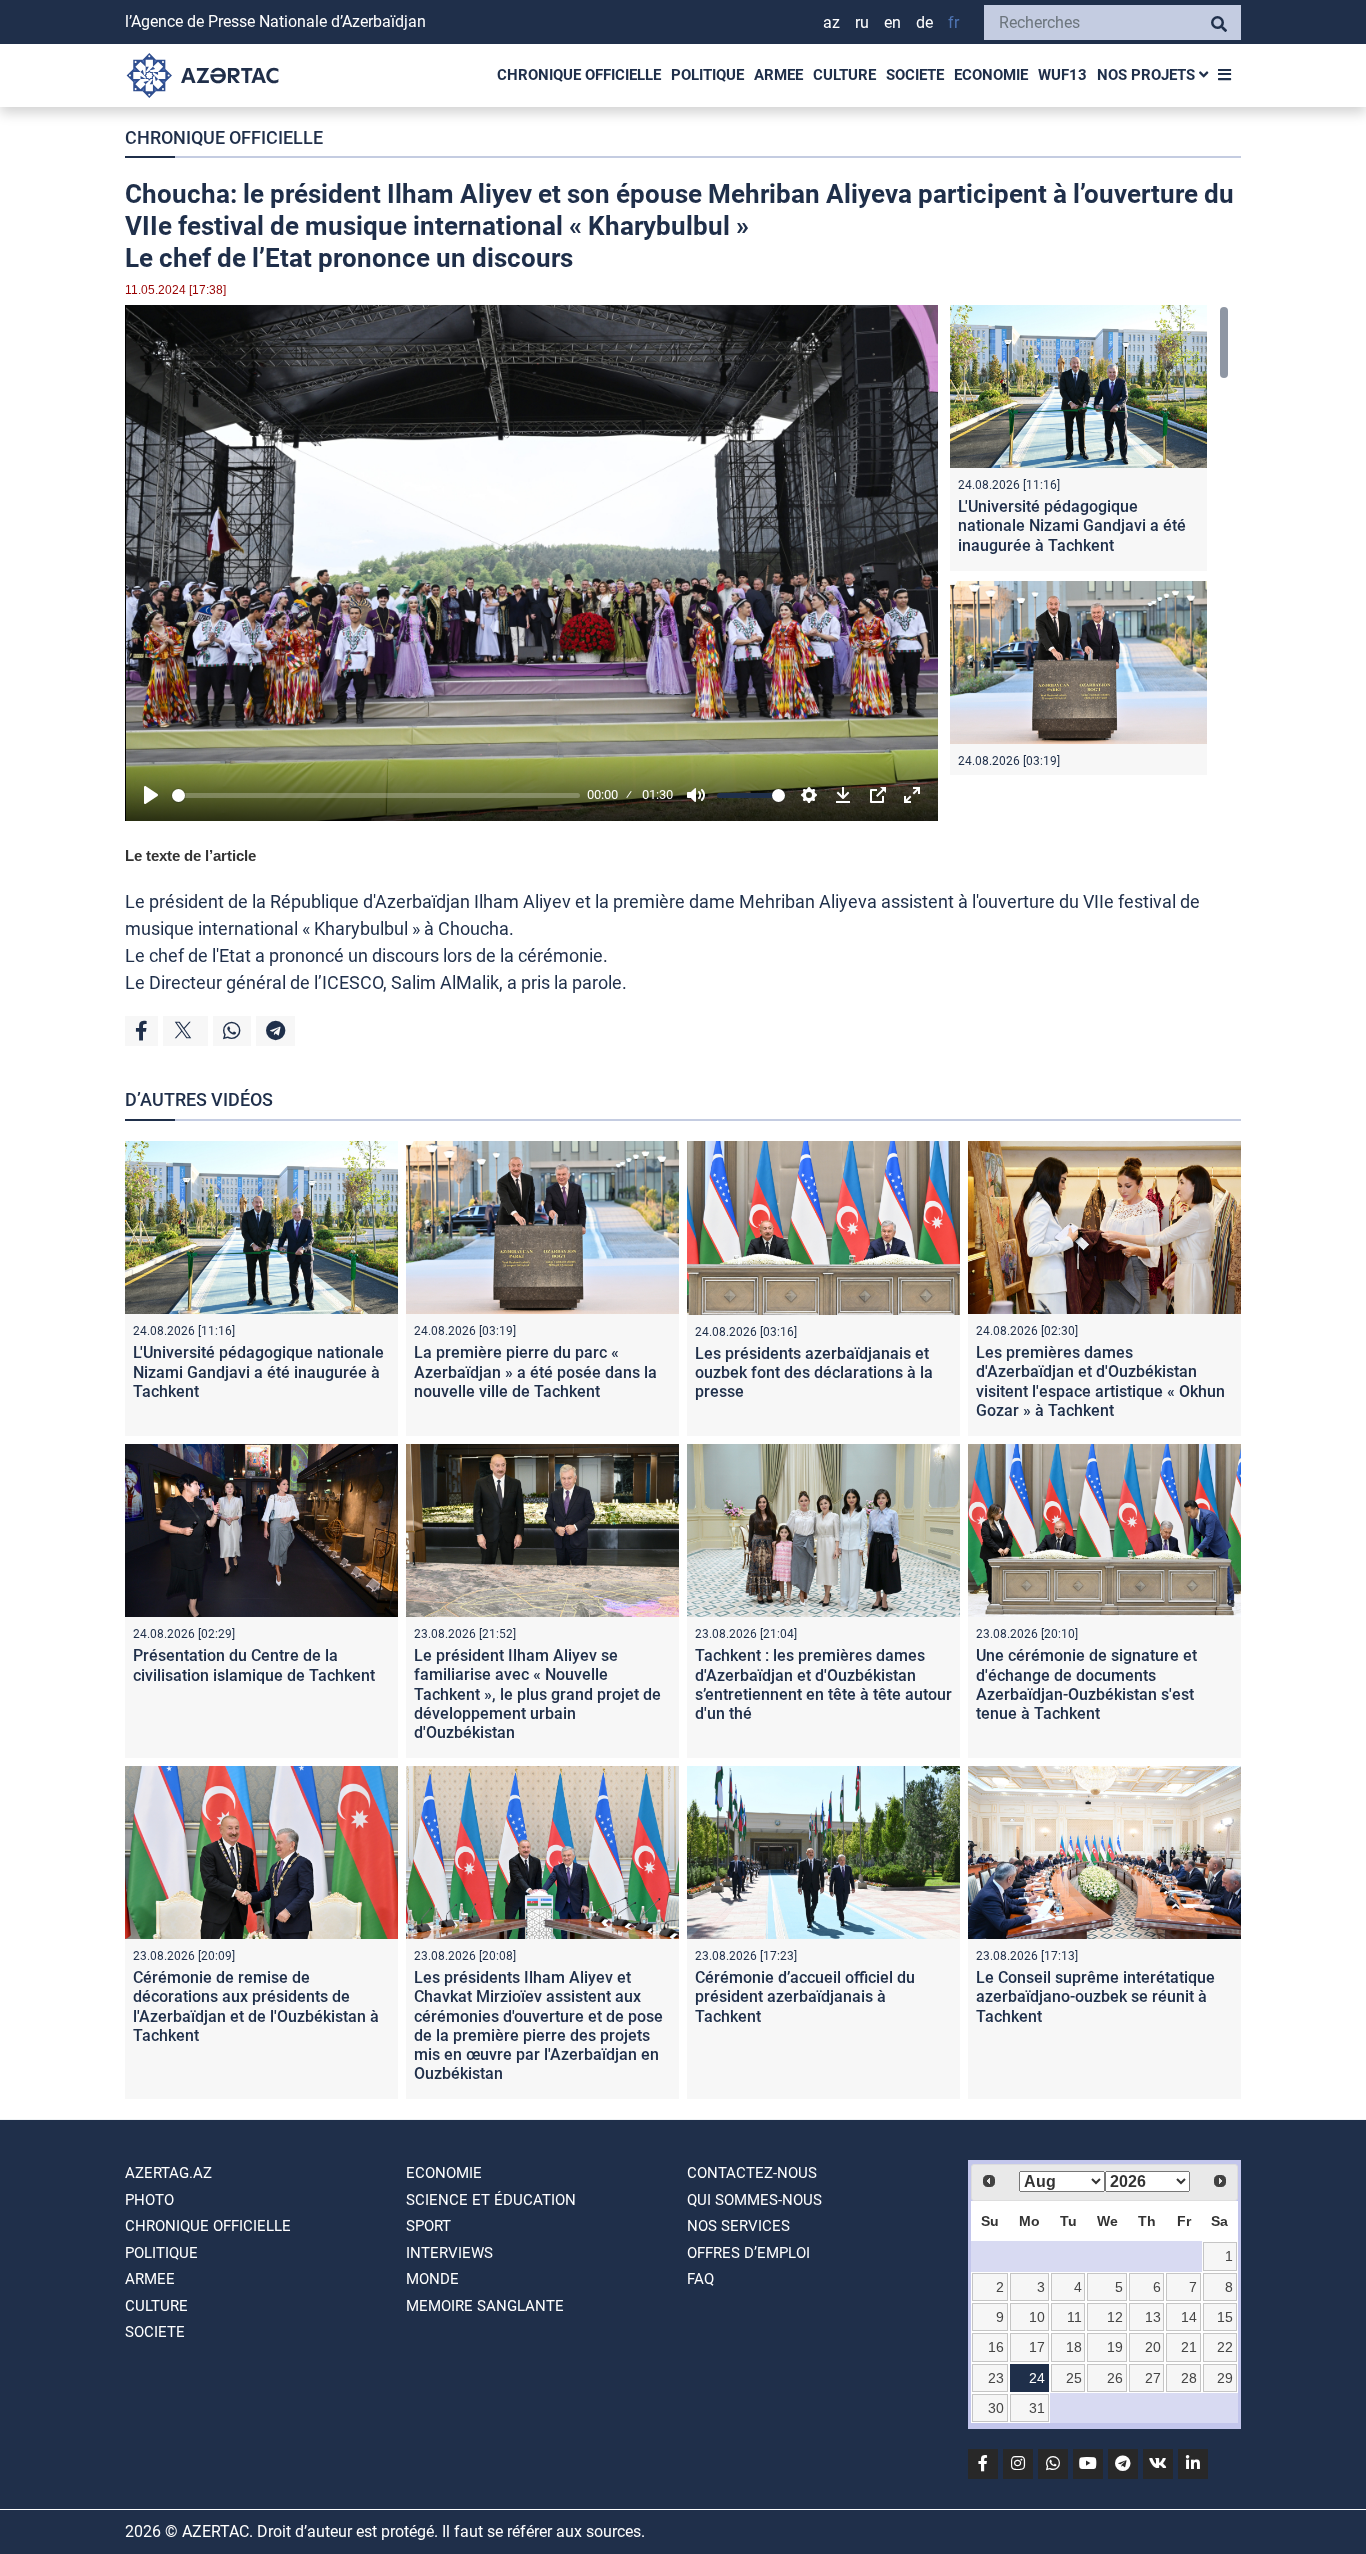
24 (1037, 2378)
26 (1115, 2378)
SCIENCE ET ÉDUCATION (491, 2200)
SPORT (428, 2226)
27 (1153, 2378)
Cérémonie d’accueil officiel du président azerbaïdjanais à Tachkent (805, 1996)
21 (1189, 2347)
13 (1153, 2317)
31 (1037, 2408)
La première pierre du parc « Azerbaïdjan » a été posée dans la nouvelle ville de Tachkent (535, 1371)
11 (1074, 2317)
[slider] (376, 795)
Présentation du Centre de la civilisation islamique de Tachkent (254, 1665)
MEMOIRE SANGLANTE (485, 2306)
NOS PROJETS (1148, 75)
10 (1037, 2317)
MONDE (432, 2279)
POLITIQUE (707, 75)
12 (1115, 2317)
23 (996, 2378)
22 (1225, 2347)
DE (924, 22)
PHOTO (149, 2200)
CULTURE (844, 75)
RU (862, 22)
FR (953, 22)
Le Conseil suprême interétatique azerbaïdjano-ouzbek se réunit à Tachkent (1095, 1996)
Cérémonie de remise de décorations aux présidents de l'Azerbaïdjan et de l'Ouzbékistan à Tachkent (256, 2006)
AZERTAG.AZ (168, 2173)
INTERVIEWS (449, 2253)
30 (996, 2408)
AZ (831, 22)
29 (1225, 2378)
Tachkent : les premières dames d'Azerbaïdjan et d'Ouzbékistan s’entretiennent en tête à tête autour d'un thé (823, 1684)
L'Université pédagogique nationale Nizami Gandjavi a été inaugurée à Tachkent (1072, 525)
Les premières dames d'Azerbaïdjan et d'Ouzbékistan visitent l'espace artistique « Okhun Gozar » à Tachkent (1100, 1381)
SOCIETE (915, 75)
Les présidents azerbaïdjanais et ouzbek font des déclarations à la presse (814, 1372)
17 (1037, 2347)
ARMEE (778, 75)
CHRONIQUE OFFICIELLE (579, 75)
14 (1189, 2317)
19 (1115, 2347)
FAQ (700, 2279)
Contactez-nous (752, 2173)
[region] (1089, 540)
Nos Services (738, 2226)
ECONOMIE (991, 75)
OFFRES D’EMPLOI (748, 2253)
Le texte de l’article (190, 855)
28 (1189, 2378)
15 (1225, 2317)
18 (1074, 2347)
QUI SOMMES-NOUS (754, 2200)
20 (1153, 2347)
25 (1074, 2378)
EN (892, 22)
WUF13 (1062, 75)
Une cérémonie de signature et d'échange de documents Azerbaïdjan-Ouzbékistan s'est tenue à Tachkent (1086, 1684)
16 (996, 2347)
